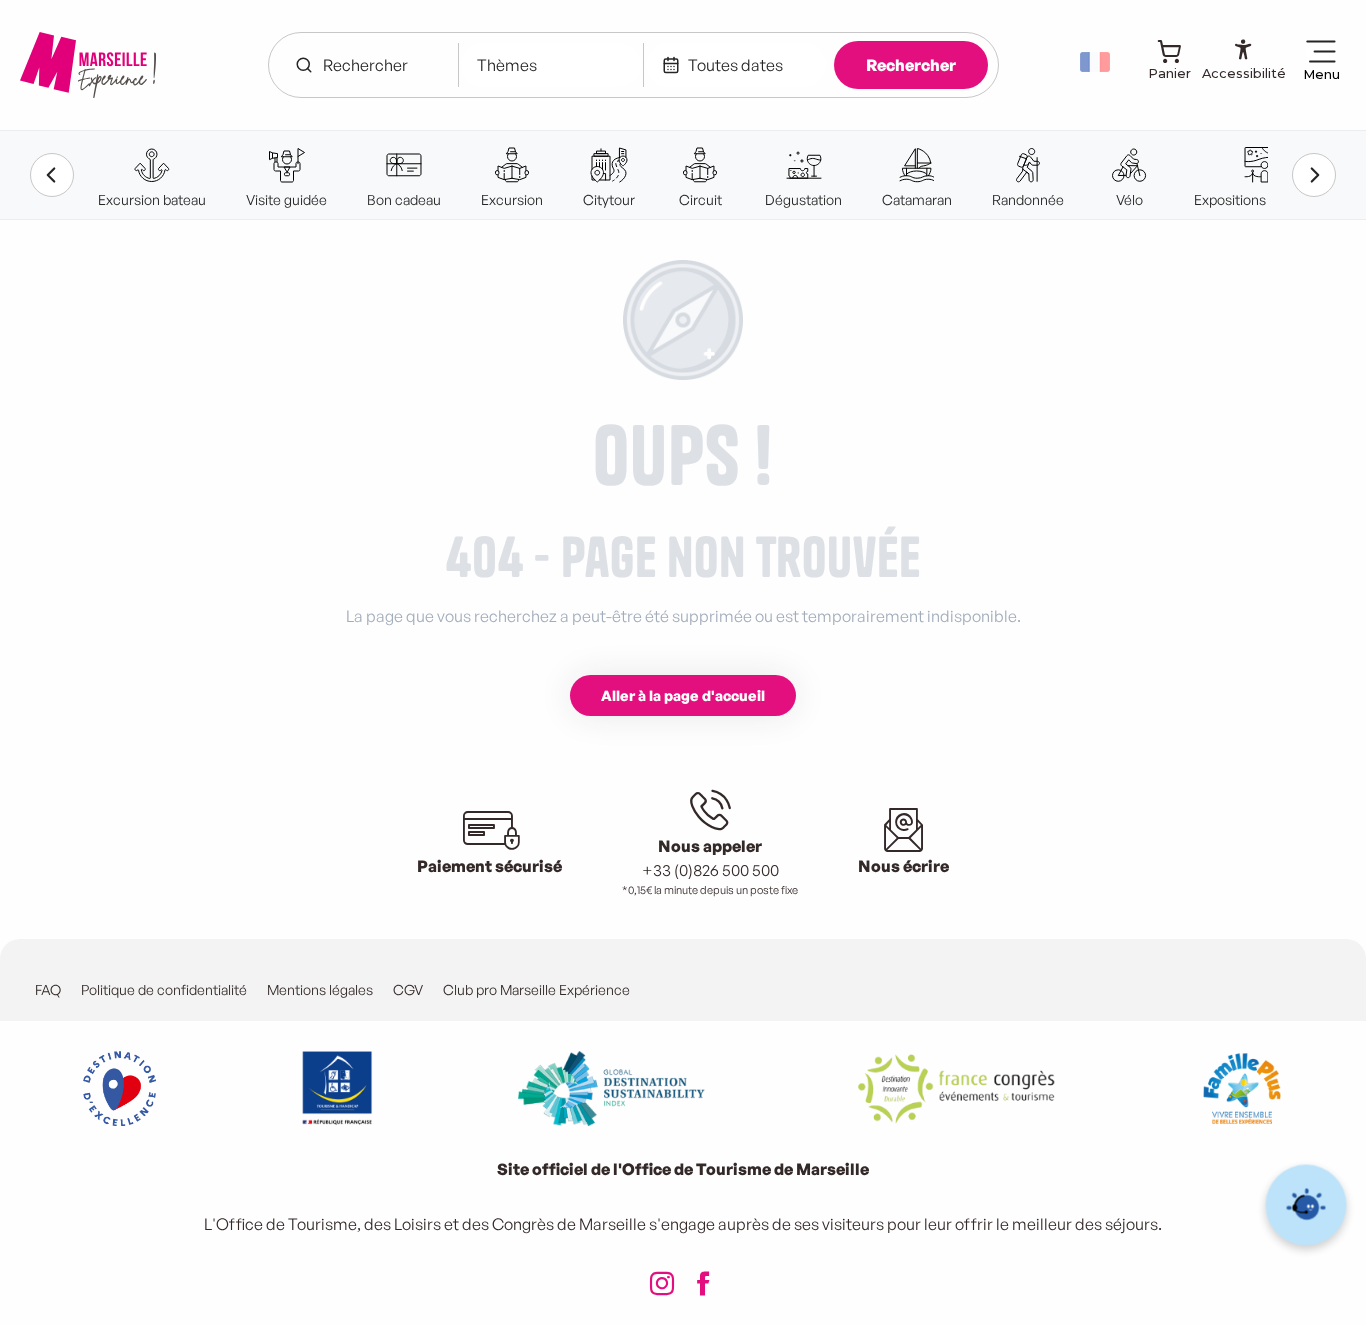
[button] (1097, 62)
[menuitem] (88, 65)
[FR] (1097, 62)
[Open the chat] (1306, 1205)
